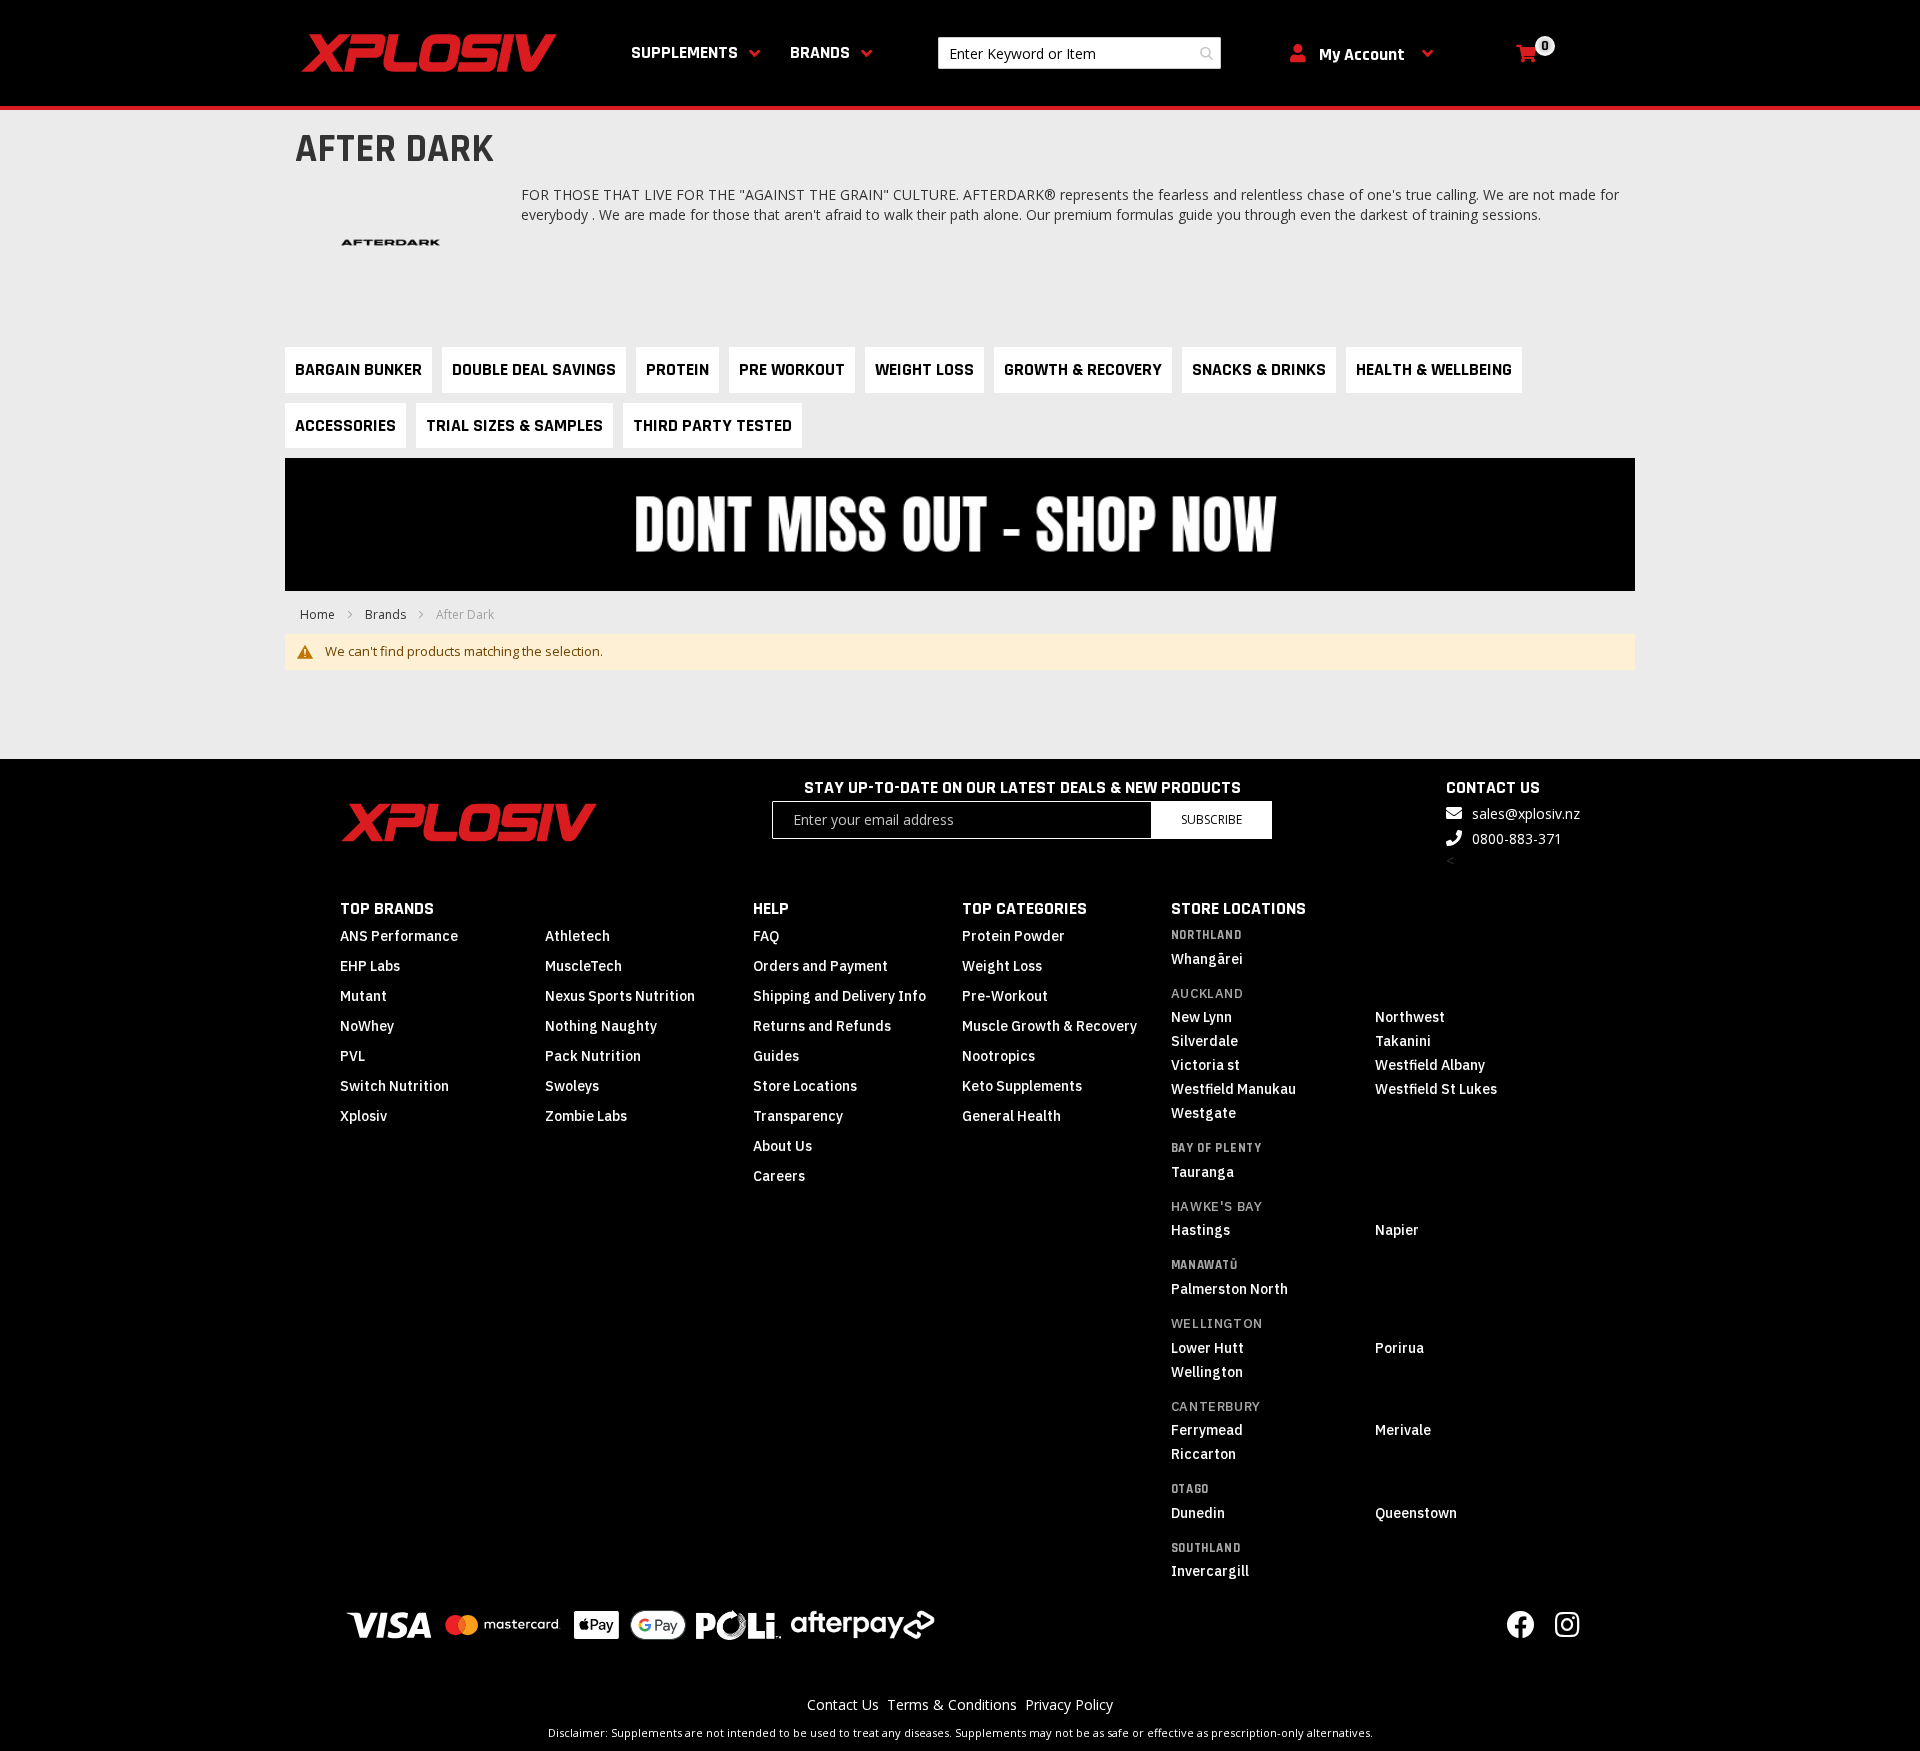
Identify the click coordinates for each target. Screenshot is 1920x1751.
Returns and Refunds (822, 1026)
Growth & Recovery (1083, 369)
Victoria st (1205, 1065)
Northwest (1410, 1017)
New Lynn (1201, 1017)
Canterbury (1216, 1406)
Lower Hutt (1207, 1348)
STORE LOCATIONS (1238, 908)
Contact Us (843, 1704)
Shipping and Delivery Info (839, 996)
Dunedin (1198, 1513)
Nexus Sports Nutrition (620, 996)
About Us (782, 1146)
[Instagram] (1567, 1629)
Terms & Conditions (952, 1704)
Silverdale (1204, 1041)
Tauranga (1202, 1172)
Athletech (577, 936)
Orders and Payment (820, 966)
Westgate (1203, 1113)
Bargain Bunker (358, 369)
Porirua (1399, 1348)
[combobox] (1079, 53)
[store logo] (433, 53)
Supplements (684, 52)
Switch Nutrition (394, 1086)
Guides (776, 1056)
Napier (1397, 1230)
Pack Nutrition (593, 1056)
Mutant (363, 996)
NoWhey (367, 1026)
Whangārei (1207, 959)
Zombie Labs (586, 1116)
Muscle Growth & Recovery (1049, 1026)
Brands (820, 52)
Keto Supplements (1022, 1086)
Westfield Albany (1430, 1065)
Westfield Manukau (1233, 1089)
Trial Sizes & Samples (514, 425)
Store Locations (805, 1086)
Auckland (1207, 993)
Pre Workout (792, 369)
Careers (779, 1176)
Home (319, 614)
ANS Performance (399, 936)
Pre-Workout (1005, 996)
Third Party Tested (712, 425)
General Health (1011, 1116)
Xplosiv (363, 1116)
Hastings (1200, 1230)
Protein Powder (1013, 936)
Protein (677, 369)
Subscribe (1211, 819)
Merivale (1403, 1430)
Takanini (1403, 1041)
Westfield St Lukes (1436, 1089)
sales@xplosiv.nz (1526, 813)
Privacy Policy (1069, 1704)
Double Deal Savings (534, 369)
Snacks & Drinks (1259, 369)
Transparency (798, 1116)
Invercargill (1210, 1571)
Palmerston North (1229, 1289)
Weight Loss (924, 369)
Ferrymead (1207, 1430)
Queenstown (1416, 1513)
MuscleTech (583, 966)
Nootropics (998, 1056)
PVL (352, 1056)
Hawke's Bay (1217, 1206)
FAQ (766, 936)
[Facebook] (1521, 1629)
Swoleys (572, 1086)
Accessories (345, 425)
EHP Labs (370, 966)
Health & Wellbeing (1434, 369)
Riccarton (1203, 1454)
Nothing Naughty (601, 1026)
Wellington (1217, 1323)
